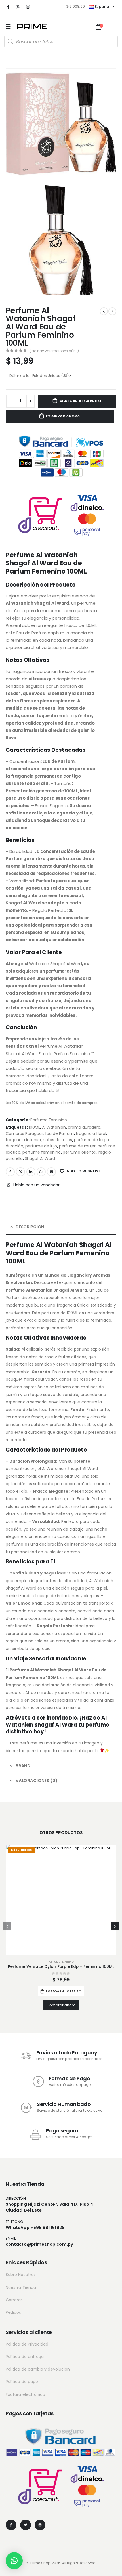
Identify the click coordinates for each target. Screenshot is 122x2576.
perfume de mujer (77, 1146)
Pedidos (13, 2312)
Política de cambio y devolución (38, 2369)
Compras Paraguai (24, 1133)
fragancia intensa (23, 1140)
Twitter (20, 1172)
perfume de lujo (41, 1146)
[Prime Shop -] (32, 26)
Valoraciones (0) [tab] (37, 1780)
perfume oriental (80, 1152)
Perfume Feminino (49, 1120)
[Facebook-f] (11, 2525)
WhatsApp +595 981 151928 (35, 2227)
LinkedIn (31, 1172)
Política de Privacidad (27, 2344)
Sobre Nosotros (21, 2275)
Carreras (14, 2300)
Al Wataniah (54, 1127)
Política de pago (22, 2382)
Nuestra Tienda (21, 2287)
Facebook (10, 1172)
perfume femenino (42, 1152)
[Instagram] (28, 7)
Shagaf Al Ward (40, 1158)
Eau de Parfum (59, 1133)
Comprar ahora (63, 416)
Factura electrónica (25, 2394)
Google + (41, 1172)
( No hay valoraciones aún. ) (54, 351)
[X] (18, 7)
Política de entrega (25, 2357)
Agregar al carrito (80, 401)
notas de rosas (57, 1140)
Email (51, 1172)
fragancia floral (91, 1133)
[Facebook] (8, 7)
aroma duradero (84, 1127)
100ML (34, 1127)
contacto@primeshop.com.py (39, 2244)
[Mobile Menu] (8, 27)
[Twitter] (26, 2525)
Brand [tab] (23, 1766)
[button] (7, 1926)
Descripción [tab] (30, 1227)
